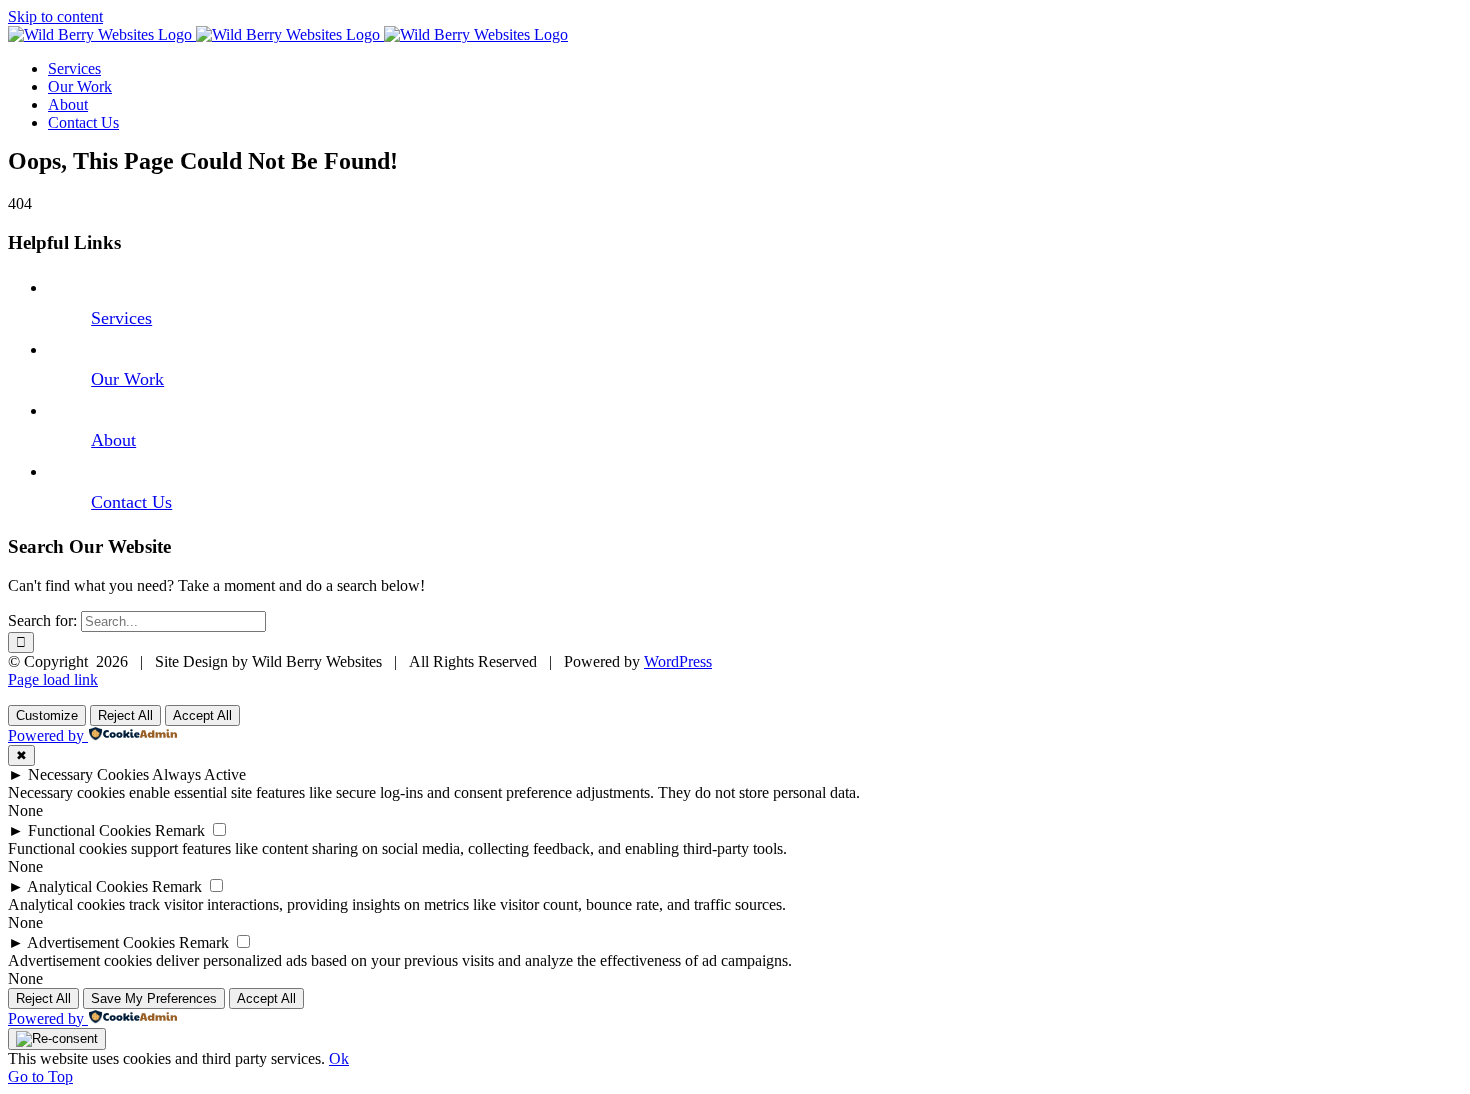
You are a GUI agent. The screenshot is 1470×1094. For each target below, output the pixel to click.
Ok (339, 1058)
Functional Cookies (89, 830)
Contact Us (131, 502)
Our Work (127, 379)
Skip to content (55, 16)
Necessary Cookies (88, 774)
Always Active (199, 774)
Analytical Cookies (87, 886)
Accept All (202, 715)
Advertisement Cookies (101, 942)
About (113, 440)
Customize (47, 715)
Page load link (53, 679)
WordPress (678, 661)
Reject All (125, 715)
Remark (180, 830)
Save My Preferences (154, 998)
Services (121, 318)
